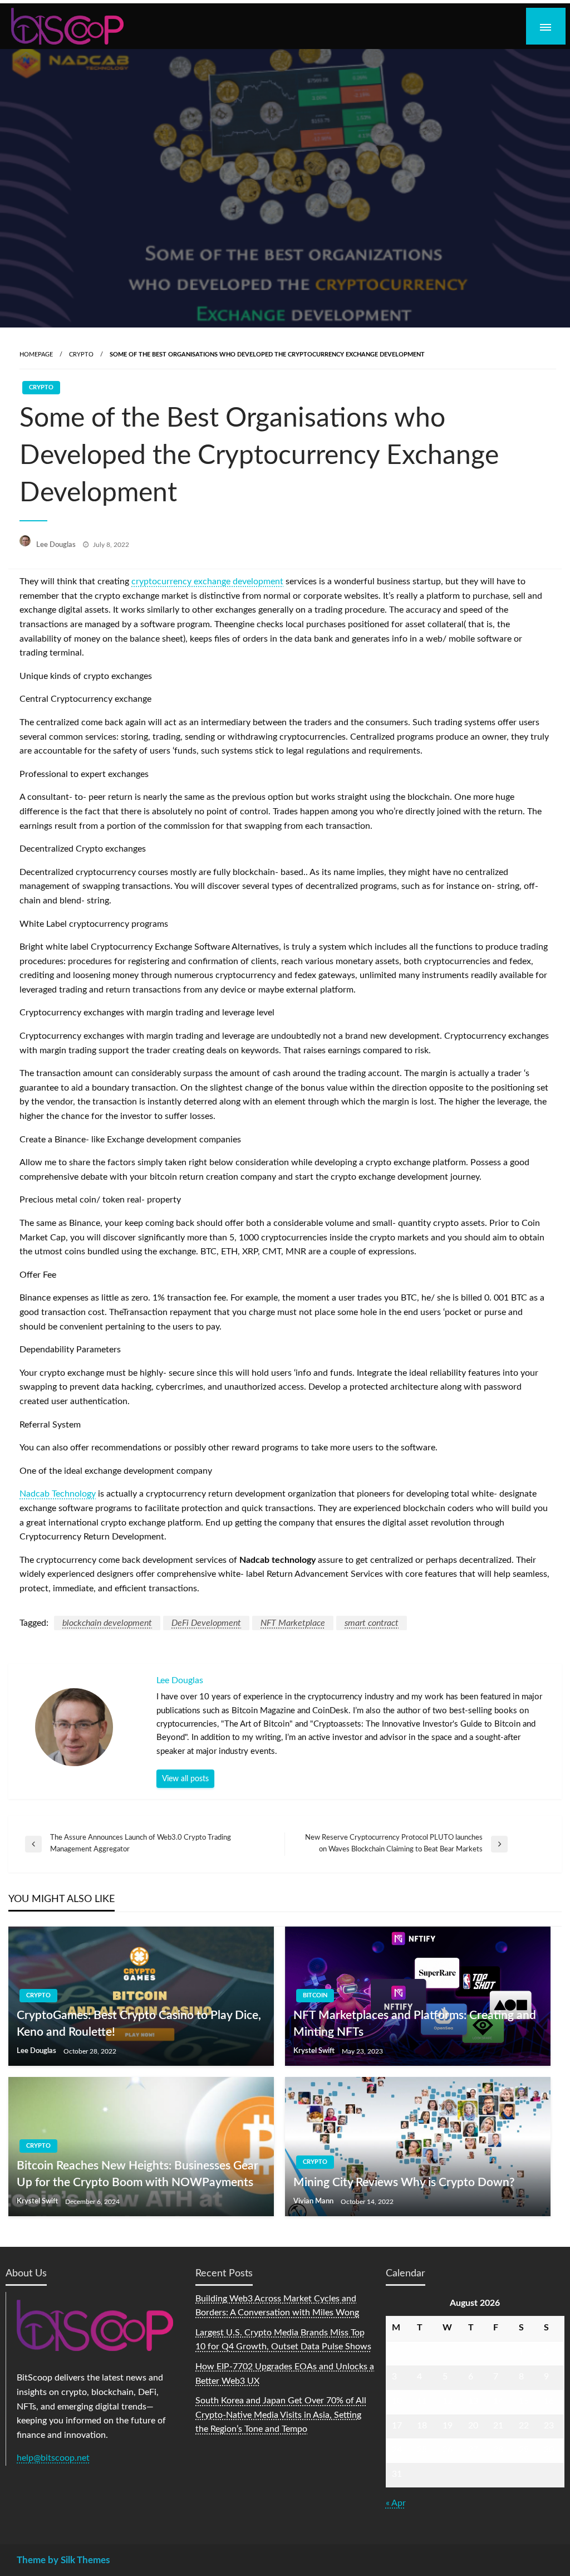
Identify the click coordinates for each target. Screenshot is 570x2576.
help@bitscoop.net (53, 2458)
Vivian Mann (314, 2201)
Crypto (81, 355)
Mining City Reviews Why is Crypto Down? (404, 2182)
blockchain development (107, 1623)
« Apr (396, 2503)
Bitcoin (315, 1995)
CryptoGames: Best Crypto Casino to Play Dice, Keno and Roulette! (139, 2023)
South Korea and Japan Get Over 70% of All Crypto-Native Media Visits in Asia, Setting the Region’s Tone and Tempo (281, 2415)
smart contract (372, 1623)
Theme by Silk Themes (63, 2560)
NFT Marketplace (293, 1623)
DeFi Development (206, 1623)
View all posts (185, 1779)
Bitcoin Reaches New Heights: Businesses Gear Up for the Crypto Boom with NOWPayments (137, 2174)
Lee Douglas (57, 545)
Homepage (36, 355)
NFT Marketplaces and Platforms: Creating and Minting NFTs (415, 2023)
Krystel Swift (315, 2051)
